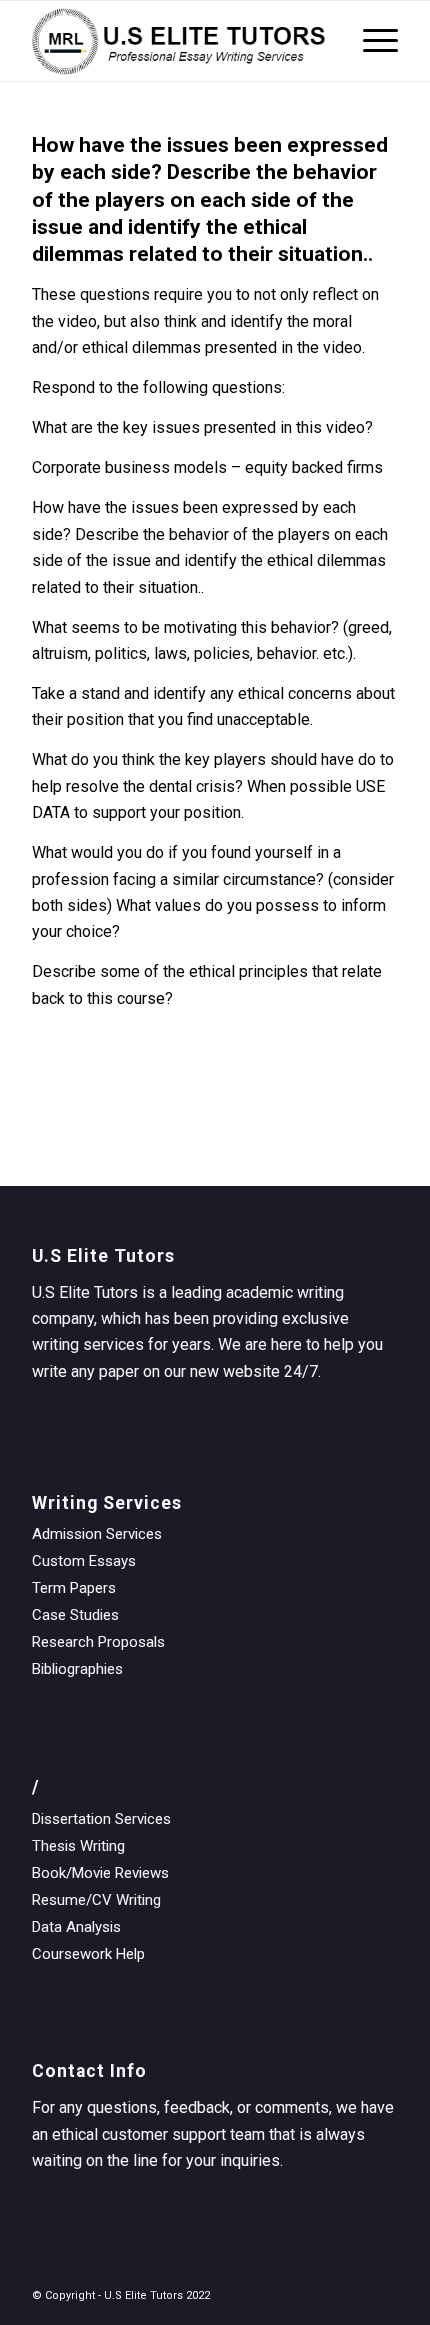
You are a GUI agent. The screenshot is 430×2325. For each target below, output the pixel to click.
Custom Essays (84, 1561)
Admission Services (97, 1534)
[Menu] (370, 41)
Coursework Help (88, 1954)
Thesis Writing (78, 1846)
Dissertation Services (101, 1819)
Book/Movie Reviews (100, 1873)
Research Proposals (98, 1642)
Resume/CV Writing (96, 1900)
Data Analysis (76, 1927)
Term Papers (74, 1588)
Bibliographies (77, 1669)
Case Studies (75, 1615)
